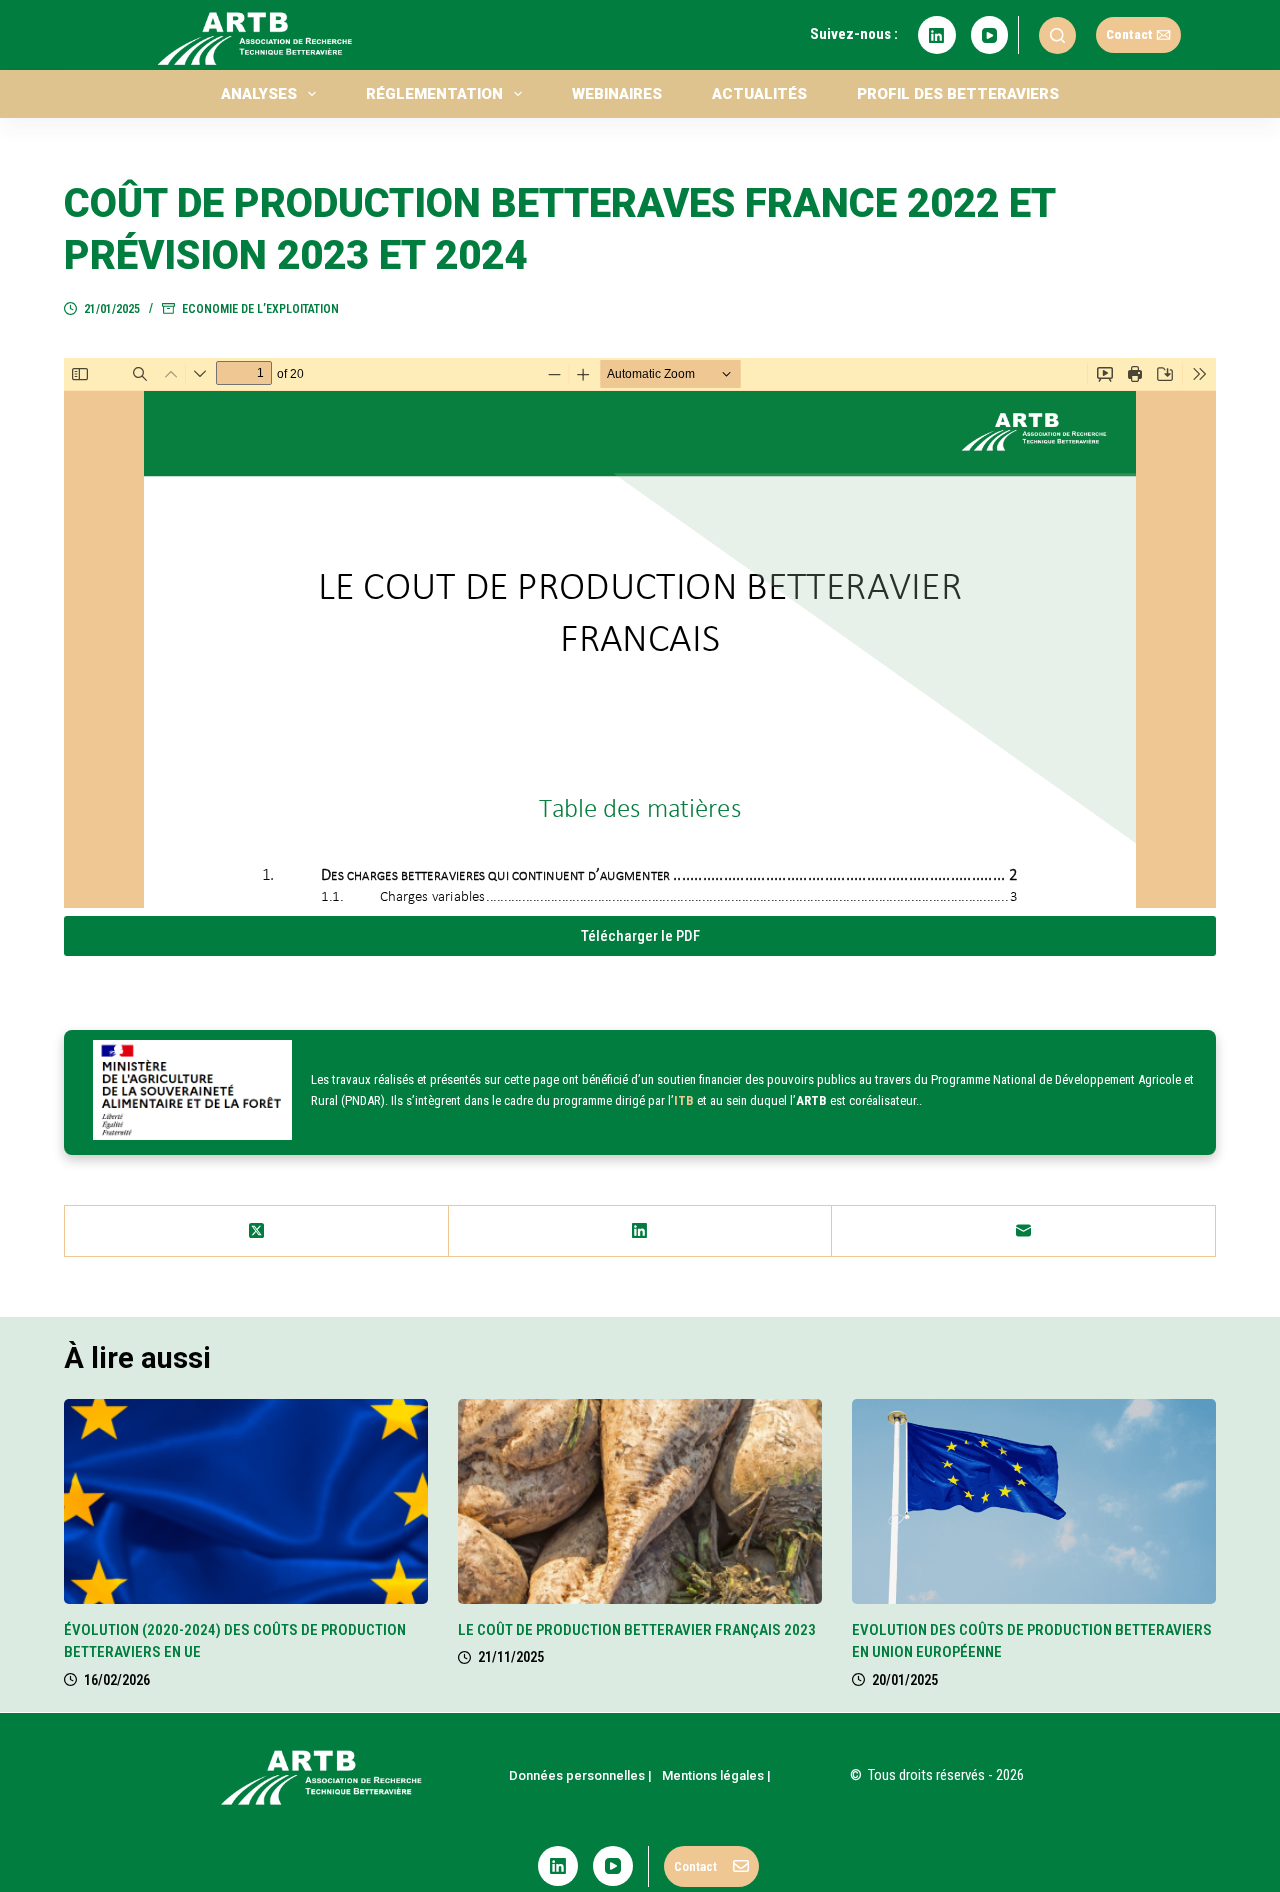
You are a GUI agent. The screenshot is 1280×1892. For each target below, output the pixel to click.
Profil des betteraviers (958, 94)
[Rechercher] (1057, 35)
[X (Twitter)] (257, 1231)
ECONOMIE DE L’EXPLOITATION (260, 309)
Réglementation (434, 94)
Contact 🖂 (1138, 34)
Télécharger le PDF (640, 936)
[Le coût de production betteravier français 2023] (640, 1501)
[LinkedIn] (937, 35)
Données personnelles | (580, 1775)
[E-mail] (1024, 1231)
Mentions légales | (716, 1775)
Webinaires (617, 94)
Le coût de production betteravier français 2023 (637, 1630)
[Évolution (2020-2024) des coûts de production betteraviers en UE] (246, 1501)
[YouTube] (990, 35)
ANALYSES (259, 94)
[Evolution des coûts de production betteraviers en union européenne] (1034, 1501)
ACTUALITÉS (759, 94)
